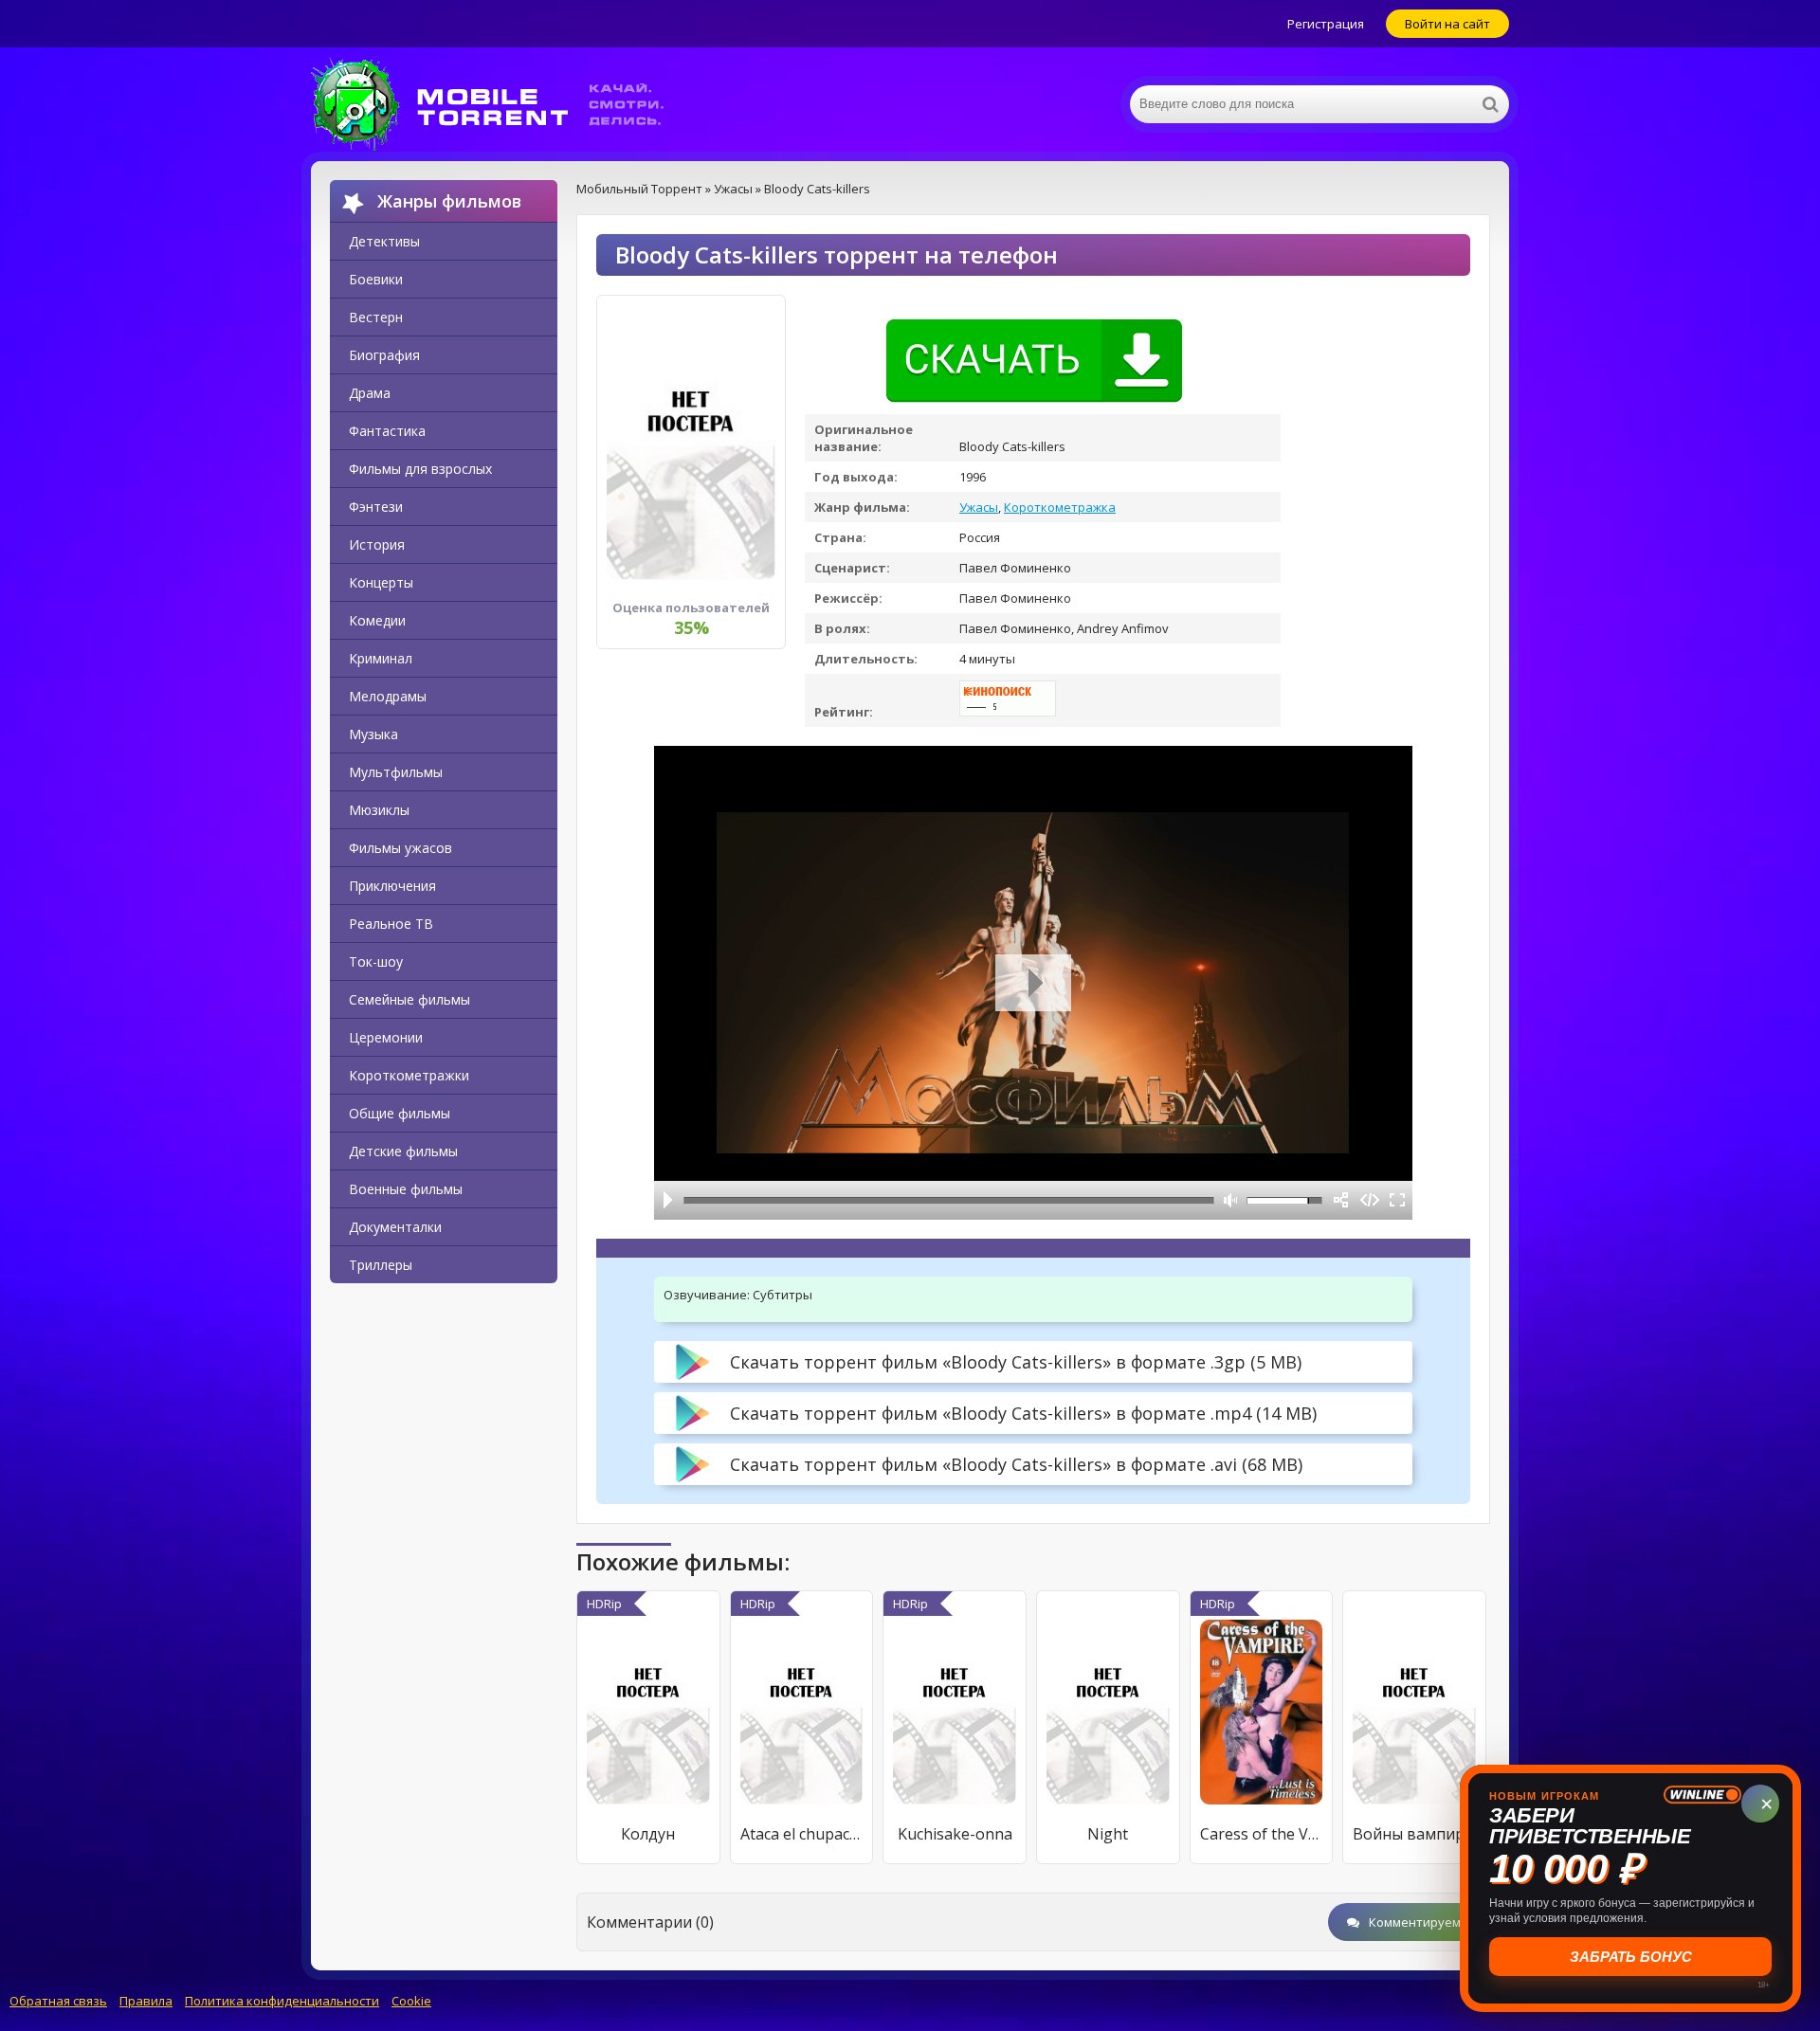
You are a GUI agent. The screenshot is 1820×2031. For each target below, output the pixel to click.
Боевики (376, 279)
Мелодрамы (388, 696)
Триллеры (381, 1265)
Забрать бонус (1631, 1957)
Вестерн (376, 317)
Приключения (392, 886)
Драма (370, 393)
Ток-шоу (376, 961)
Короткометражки (409, 1075)
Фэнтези (376, 507)
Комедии (377, 620)
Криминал (381, 658)
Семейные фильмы (409, 999)
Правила (146, 2001)
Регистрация (1326, 24)
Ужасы (979, 507)
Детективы (384, 241)
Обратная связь (58, 2001)
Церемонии (386, 1037)
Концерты (381, 582)
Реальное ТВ (391, 924)
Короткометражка (1060, 507)
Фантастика (387, 431)
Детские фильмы (403, 1151)
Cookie (411, 2001)
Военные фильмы (406, 1189)
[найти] (1490, 104)
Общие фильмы (400, 1113)
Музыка (373, 734)
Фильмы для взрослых (420, 469)
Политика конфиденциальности (282, 2001)
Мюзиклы (379, 810)
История (377, 544)
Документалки (395, 1227)
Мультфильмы (396, 772)
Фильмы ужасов (400, 848)
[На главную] (500, 104)
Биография (384, 355)
